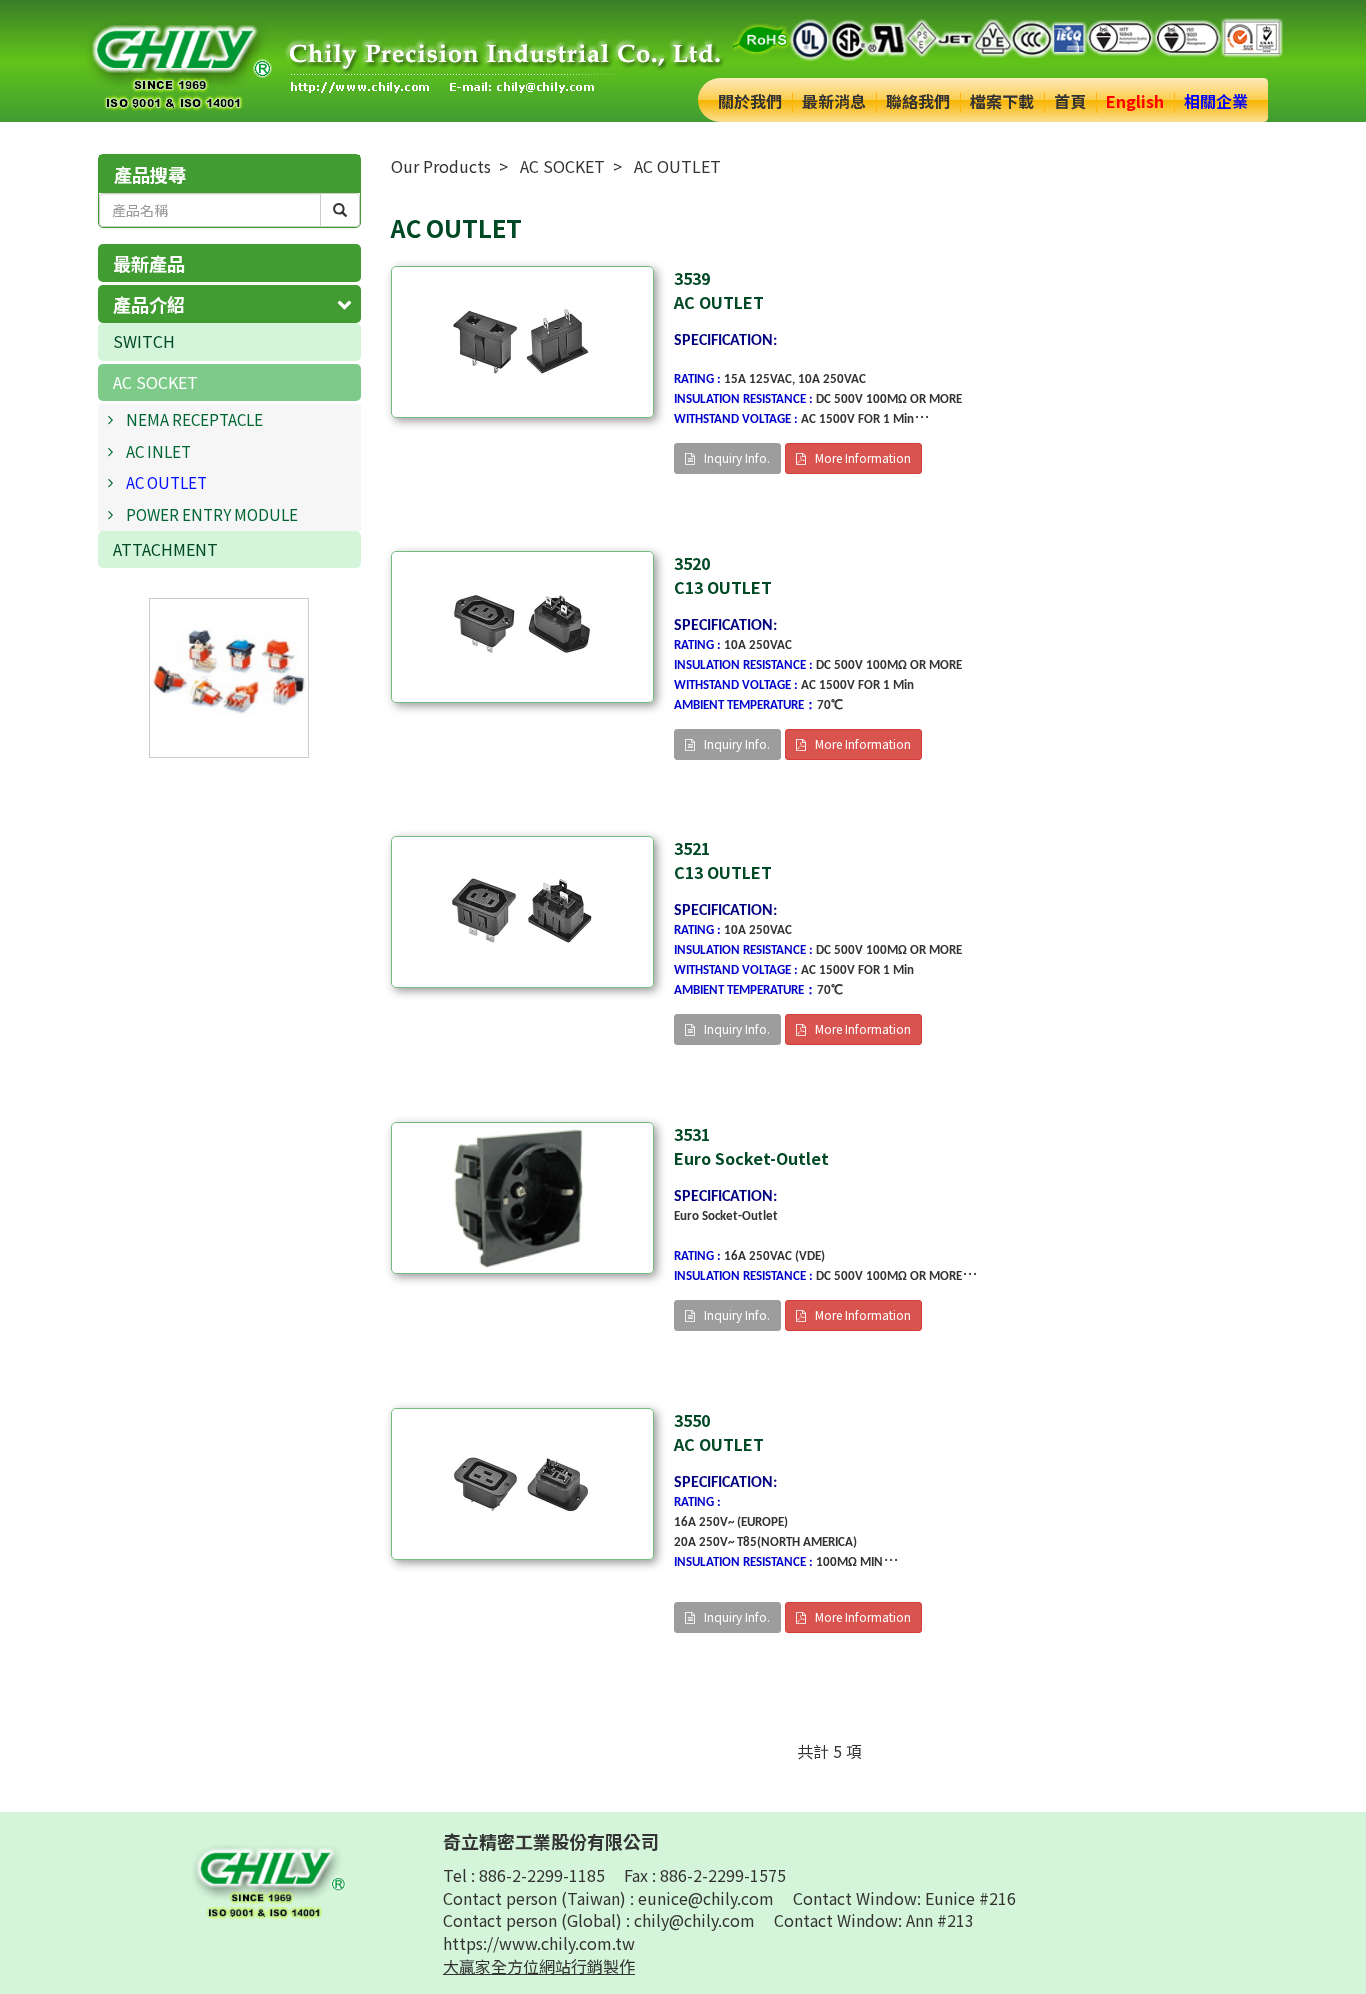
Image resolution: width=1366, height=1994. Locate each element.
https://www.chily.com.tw (539, 1943)
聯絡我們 (918, 101)
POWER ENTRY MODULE (212, 514)
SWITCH (144, 341)
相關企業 (1216, 101)
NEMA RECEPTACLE (194, 419)
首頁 (1070, 101)
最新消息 (834, 101)
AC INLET (158, 451)
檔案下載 (1002, 101)
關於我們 (750, 101)
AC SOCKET (155, 382)
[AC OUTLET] (522, 342)
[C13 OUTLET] (522, 627)
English (1135, 101)
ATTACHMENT (165, 549)
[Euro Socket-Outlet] (522, 1198)
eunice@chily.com (708, 1898)
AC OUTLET (166, 482)
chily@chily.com (696, 1920)
